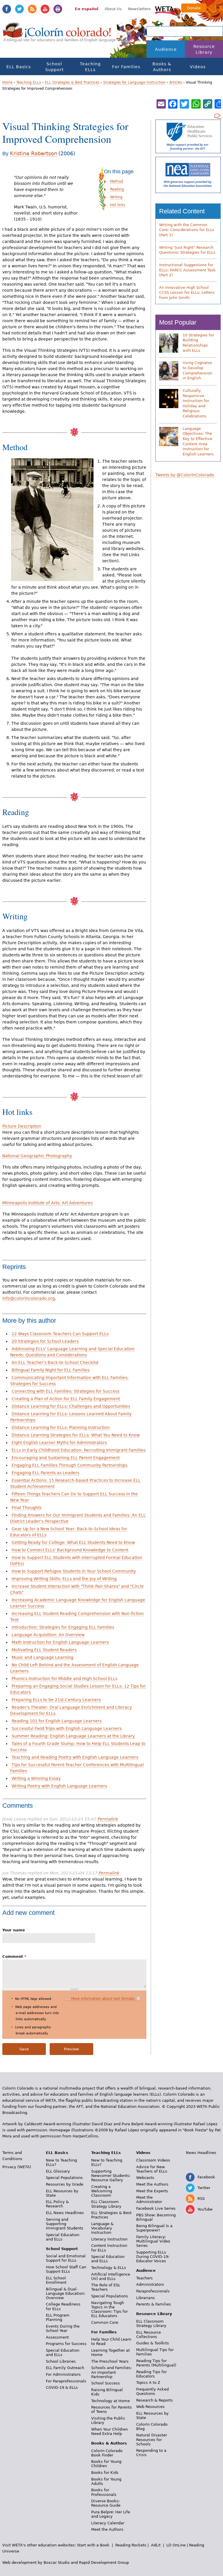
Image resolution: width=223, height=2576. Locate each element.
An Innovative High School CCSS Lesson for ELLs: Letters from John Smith (187, 293)
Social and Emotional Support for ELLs (66, 2258)
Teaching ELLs (90, 67)
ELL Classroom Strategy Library (106, 2204)
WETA (165, 9)
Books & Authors (162, 67)
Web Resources (150, 2407)
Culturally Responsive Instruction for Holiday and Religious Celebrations (196, 403)
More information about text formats (103, 1999)
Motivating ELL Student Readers (44, 1650)
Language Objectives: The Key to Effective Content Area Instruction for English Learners (198, 441)
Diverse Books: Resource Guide (106, 2503)
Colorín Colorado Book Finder (107, 2453)
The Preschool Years (110, 2361)
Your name (14, 1930)
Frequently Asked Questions (152, 2391)
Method (117, 181)
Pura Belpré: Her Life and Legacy (111, 2514)
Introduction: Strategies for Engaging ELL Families (63, 1627)
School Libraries (61, 2361)
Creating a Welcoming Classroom (102, 2191)
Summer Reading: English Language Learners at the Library (73, 1736)
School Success (106, 2383)
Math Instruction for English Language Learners (60, 1642)
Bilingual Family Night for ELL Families (51, 1370)
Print (58, 9)
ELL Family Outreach (65, 2368)
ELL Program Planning (58, 2317)
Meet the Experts (152, 2191)
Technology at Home (110, 2401)
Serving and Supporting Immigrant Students (65, 2224)
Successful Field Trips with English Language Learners (67, 1728)
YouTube (45, 9)
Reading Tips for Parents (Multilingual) (156, 2363)
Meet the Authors (107, 2529)
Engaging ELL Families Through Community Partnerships (70, 1465)
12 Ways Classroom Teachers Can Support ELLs (60, 1334)
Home (7, 82)
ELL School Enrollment (56, 2280)
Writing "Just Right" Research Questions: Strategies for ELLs (187, 250)
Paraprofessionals (153, 2291)
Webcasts (145, 2178)
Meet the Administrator (149, 2200)
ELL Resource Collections (149, 2335)
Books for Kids (105, 2473)
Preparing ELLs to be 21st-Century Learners (56, 1700)
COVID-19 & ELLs (62, 2387)
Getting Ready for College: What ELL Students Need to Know (73, 1542)
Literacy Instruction (109, 2239)
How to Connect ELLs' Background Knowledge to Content (70, 1550)
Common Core (105, 2322)
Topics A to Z (148, 2383)
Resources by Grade (65, 2184)
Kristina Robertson (34, 153)
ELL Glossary (58, 2171)
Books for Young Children (106, 2464)
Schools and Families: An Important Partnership (111, 2372)
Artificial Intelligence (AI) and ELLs (111, 2276)
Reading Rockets (131, 2545)
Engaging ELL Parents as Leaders (45, 1473)
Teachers (144, 2278)
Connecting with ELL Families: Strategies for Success (65, 1391)
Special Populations (64, 2178)
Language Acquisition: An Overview (48, 1635)
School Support (54, 67)
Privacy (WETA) (17, 2167)
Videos (198, 67)
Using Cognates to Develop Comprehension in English (197, 370)
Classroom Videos (153, 2160)
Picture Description (22, 1126)
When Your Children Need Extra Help (109, 2431)
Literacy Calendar (108, 2523)
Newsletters (139, 9)
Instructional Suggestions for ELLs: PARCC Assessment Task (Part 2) (187, 270)
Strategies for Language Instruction (134, 82)
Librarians (145, 2298)
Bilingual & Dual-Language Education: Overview (65, 2293)
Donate (194, 8)
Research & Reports (154, 2400)
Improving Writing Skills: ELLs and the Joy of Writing (64, 1579)
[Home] (57, 35)
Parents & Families (154, 2304)
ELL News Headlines (65, 2213)
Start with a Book (93, 2545)
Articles (176, 82)
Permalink (108, 1819)
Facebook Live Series (156, 2208)
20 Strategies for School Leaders (45, 1341)
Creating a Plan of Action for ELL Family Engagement (66, 1399)
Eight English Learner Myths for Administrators (59, 1443)
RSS (32, 9)
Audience (166, 49)
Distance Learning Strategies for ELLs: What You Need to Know (76, 1435)
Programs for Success (66, 2344)
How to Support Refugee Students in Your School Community (74, 1571)
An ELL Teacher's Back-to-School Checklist (55, 1362)
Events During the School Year (63, 2328)
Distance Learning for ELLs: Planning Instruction (61, 1427)
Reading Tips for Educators (151, 2374)
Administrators (150, 2284)
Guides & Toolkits (153, 2343)
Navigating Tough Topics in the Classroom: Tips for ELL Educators (109, 2309)
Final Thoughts (27, 1508)
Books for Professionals (104, 2492)
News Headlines (201, 2153)
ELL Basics (19, 67)
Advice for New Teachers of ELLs (152, 2169)
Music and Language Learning (43, 1657)
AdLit (156, 2545)
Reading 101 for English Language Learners (57, 1721)
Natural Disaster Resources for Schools (152, 2439)
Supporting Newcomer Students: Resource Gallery (111, 2176)
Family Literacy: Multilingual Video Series (153, 2241)
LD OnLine (176, 2545)
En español (87, 9)
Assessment (57, 2337)
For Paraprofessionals (66, 2381)
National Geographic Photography (37, 1156)
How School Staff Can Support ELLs (66, 2269)
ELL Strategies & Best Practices (72, 82)
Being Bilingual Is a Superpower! (154, 2228)
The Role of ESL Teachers (106, 2287)
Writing (116, 197)
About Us (113, 9)
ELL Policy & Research (57, 2204)
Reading (117, 189)
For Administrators (63, 2374)
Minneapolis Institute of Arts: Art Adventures (47, 1203)
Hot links (118, 205)
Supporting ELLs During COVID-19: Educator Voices (153, 2257)
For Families (126, 67)
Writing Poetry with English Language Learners (59, 1786)
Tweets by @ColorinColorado (185, 475)
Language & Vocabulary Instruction (102, 2228)
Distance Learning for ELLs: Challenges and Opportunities (71, 1406)
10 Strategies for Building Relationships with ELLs (198, 343)
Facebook (7, 9)
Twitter (19, 9)
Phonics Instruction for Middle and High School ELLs (64, 1679)
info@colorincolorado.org (29, 1298)
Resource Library (204, 49)
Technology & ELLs (109, 2268)
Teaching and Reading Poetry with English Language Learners (75, 1757)
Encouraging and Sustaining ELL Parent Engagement (66, 1458)
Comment (14, 1956)
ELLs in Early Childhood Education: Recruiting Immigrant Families (79, 1450)
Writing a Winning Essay (36, 1778)
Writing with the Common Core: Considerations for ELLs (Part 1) (187, 230)
